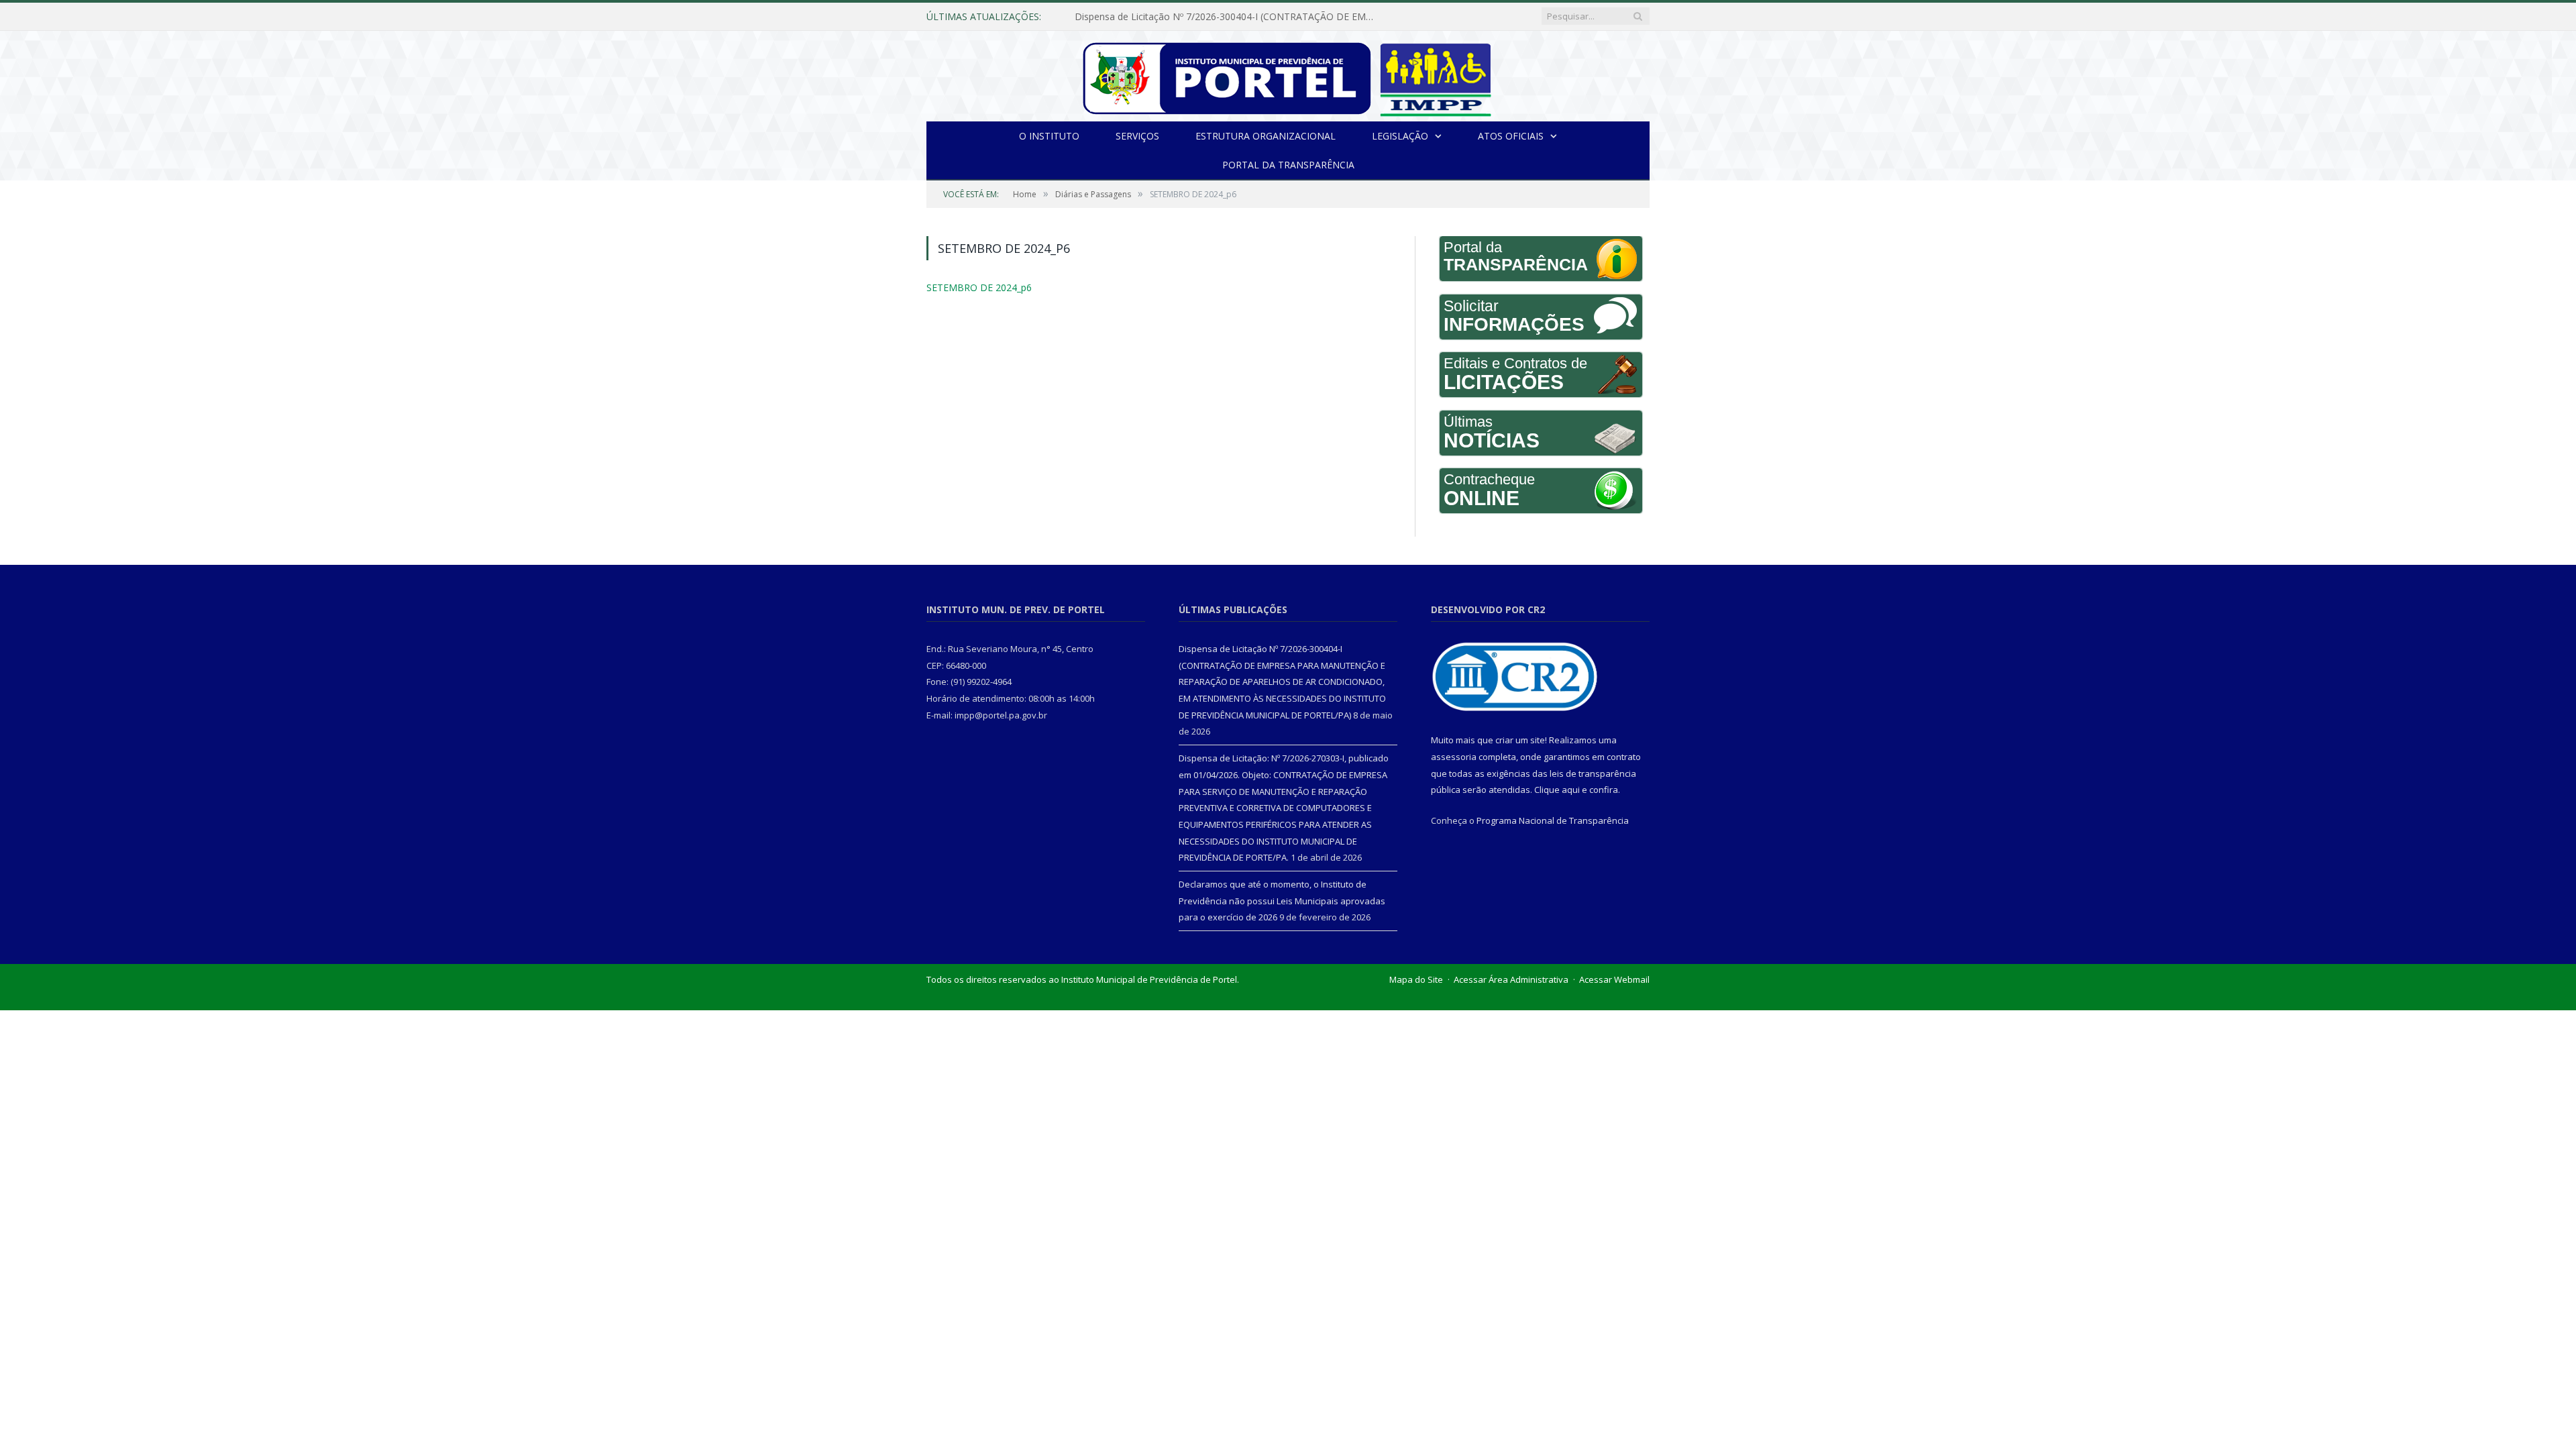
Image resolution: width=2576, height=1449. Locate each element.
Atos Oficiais (1511, 136)
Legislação (1400, 136)
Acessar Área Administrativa (1511, 979)
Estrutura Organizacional (1266, 136)
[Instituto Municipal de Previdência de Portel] (1288, 76)
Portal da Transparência (1288, 165)
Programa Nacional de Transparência (1553, 820)
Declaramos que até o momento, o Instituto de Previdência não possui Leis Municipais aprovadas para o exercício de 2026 (1282, 901)
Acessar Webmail (1614, 979)
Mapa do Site (1416, 979)
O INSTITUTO (1049, 136)
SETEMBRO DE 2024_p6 (972, 287)
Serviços (1137, 136)
